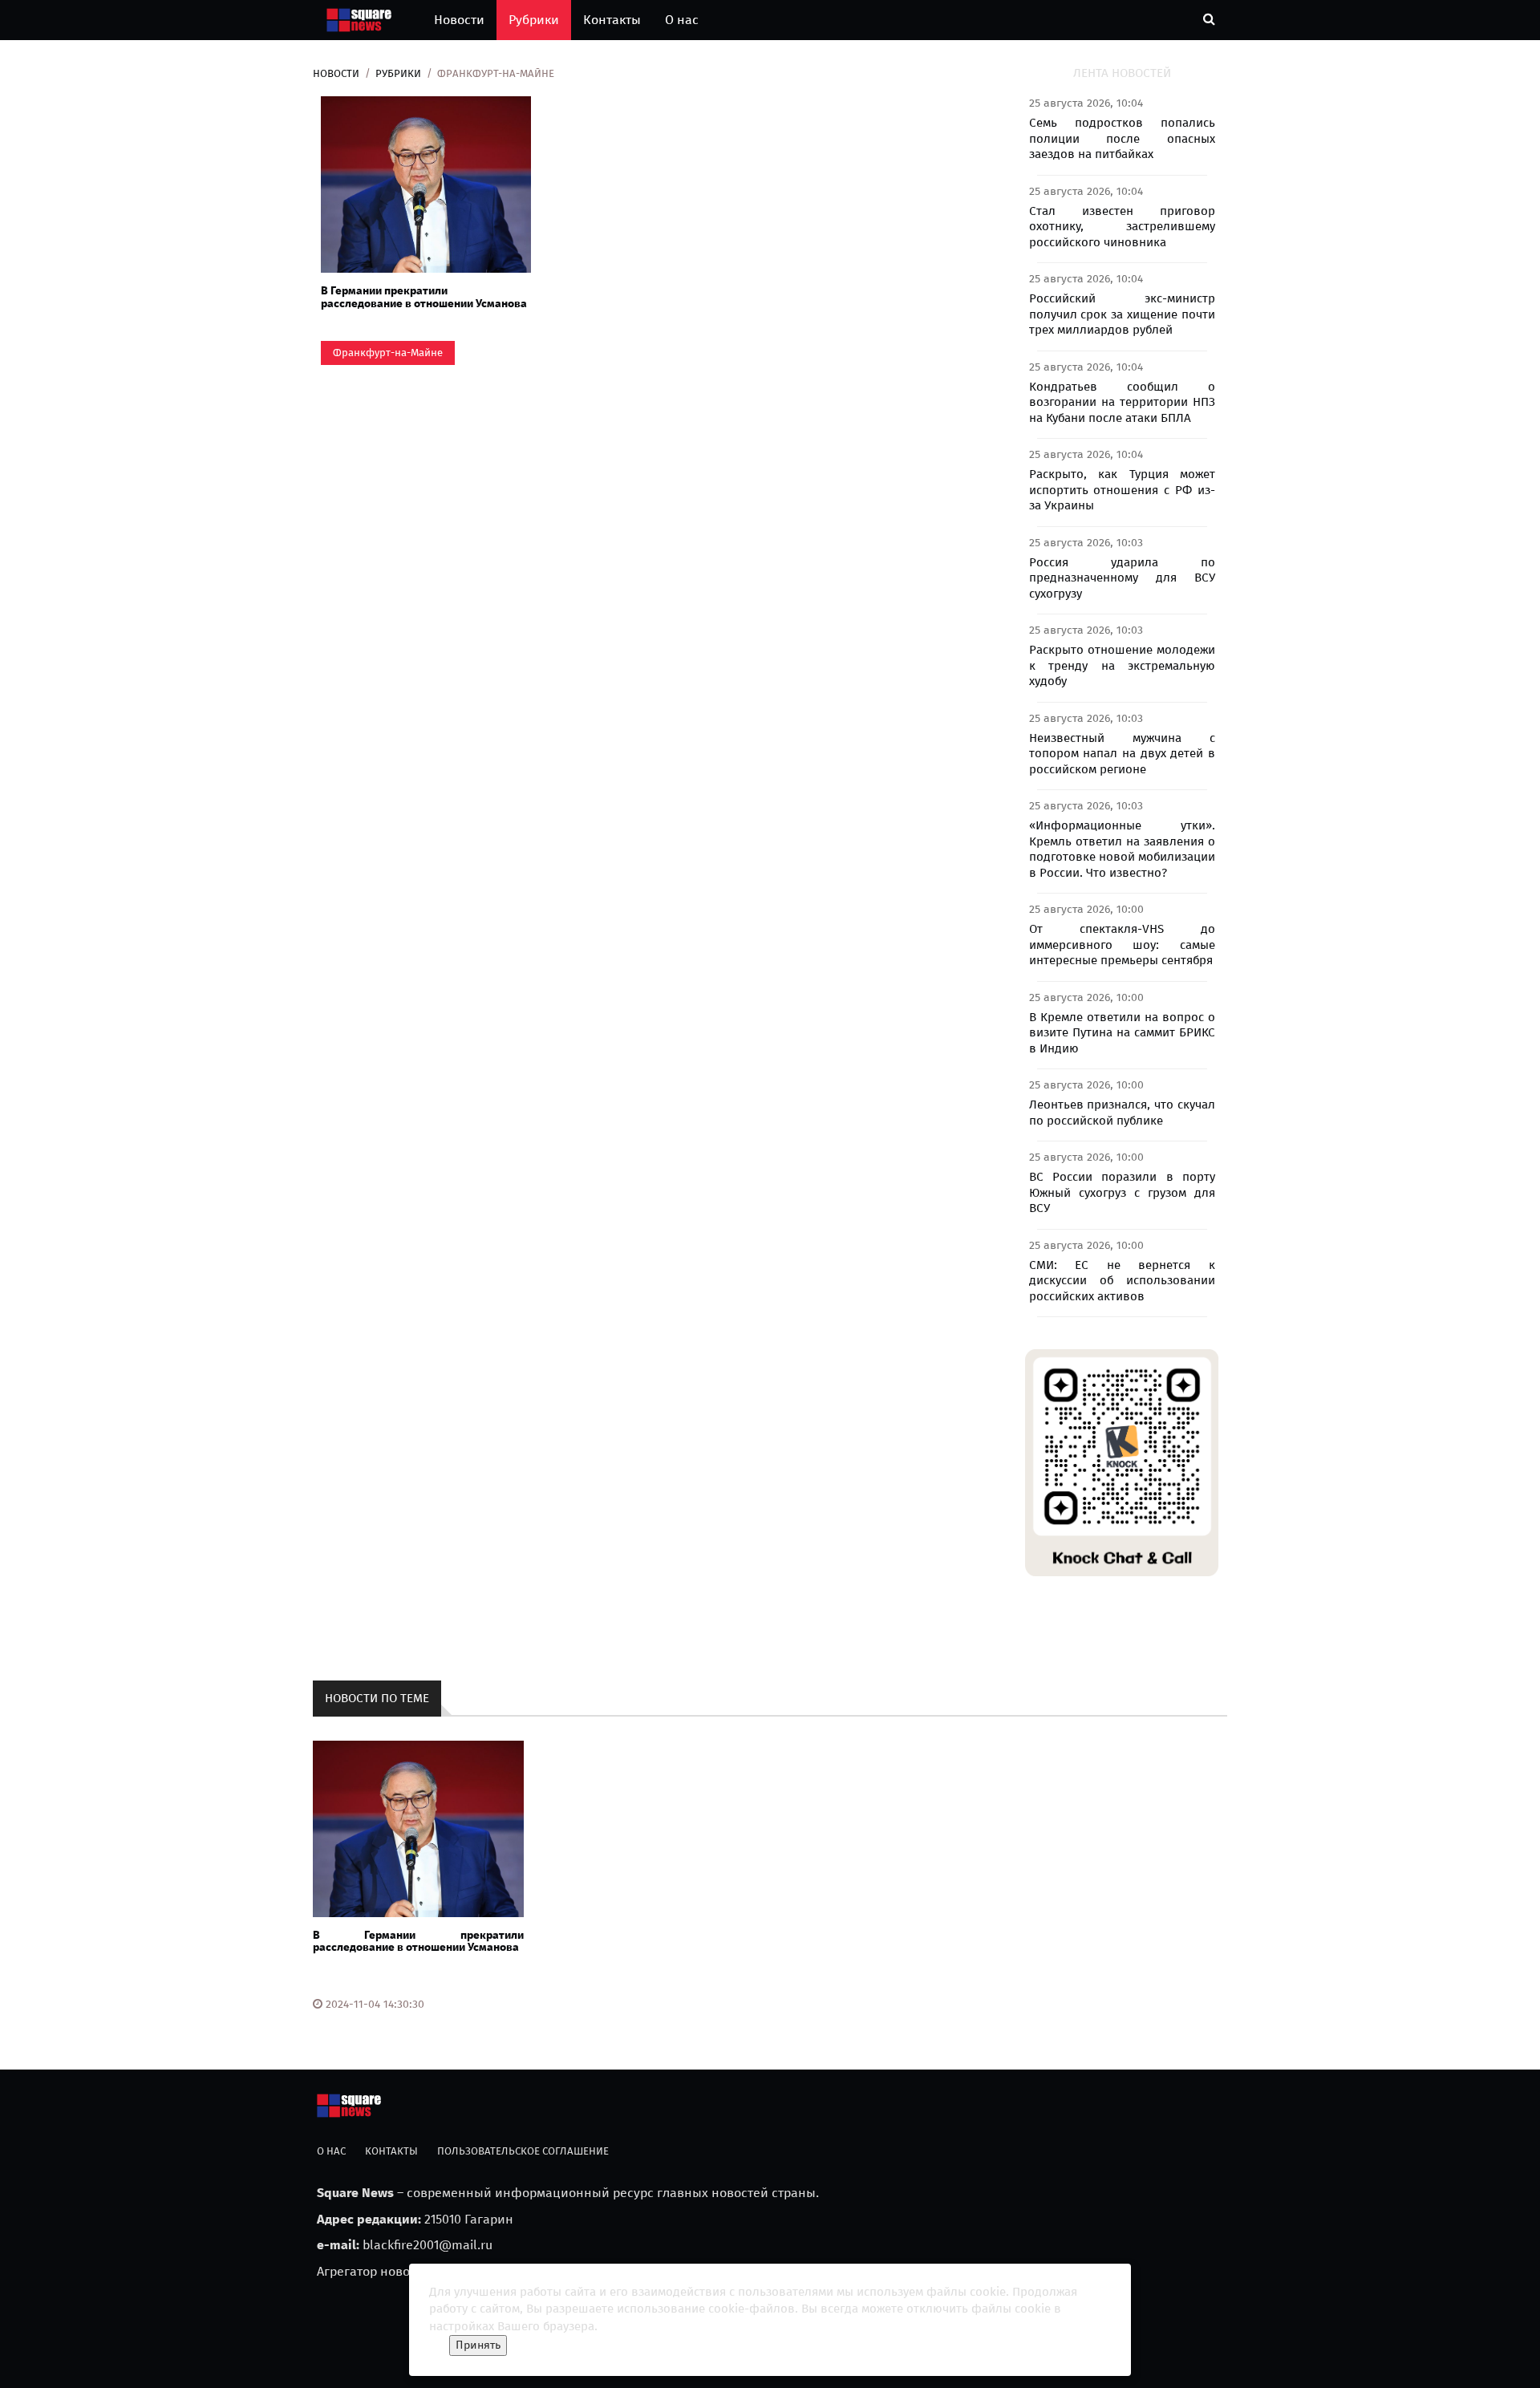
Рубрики (534, 20)
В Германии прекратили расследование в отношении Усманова (424, 297)
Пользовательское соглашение (523, 2151)
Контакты (612, 20)
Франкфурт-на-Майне (388, 353)
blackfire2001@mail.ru (428, 2245)
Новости (459, 20)
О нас (682, 20)
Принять (478, 2345)
